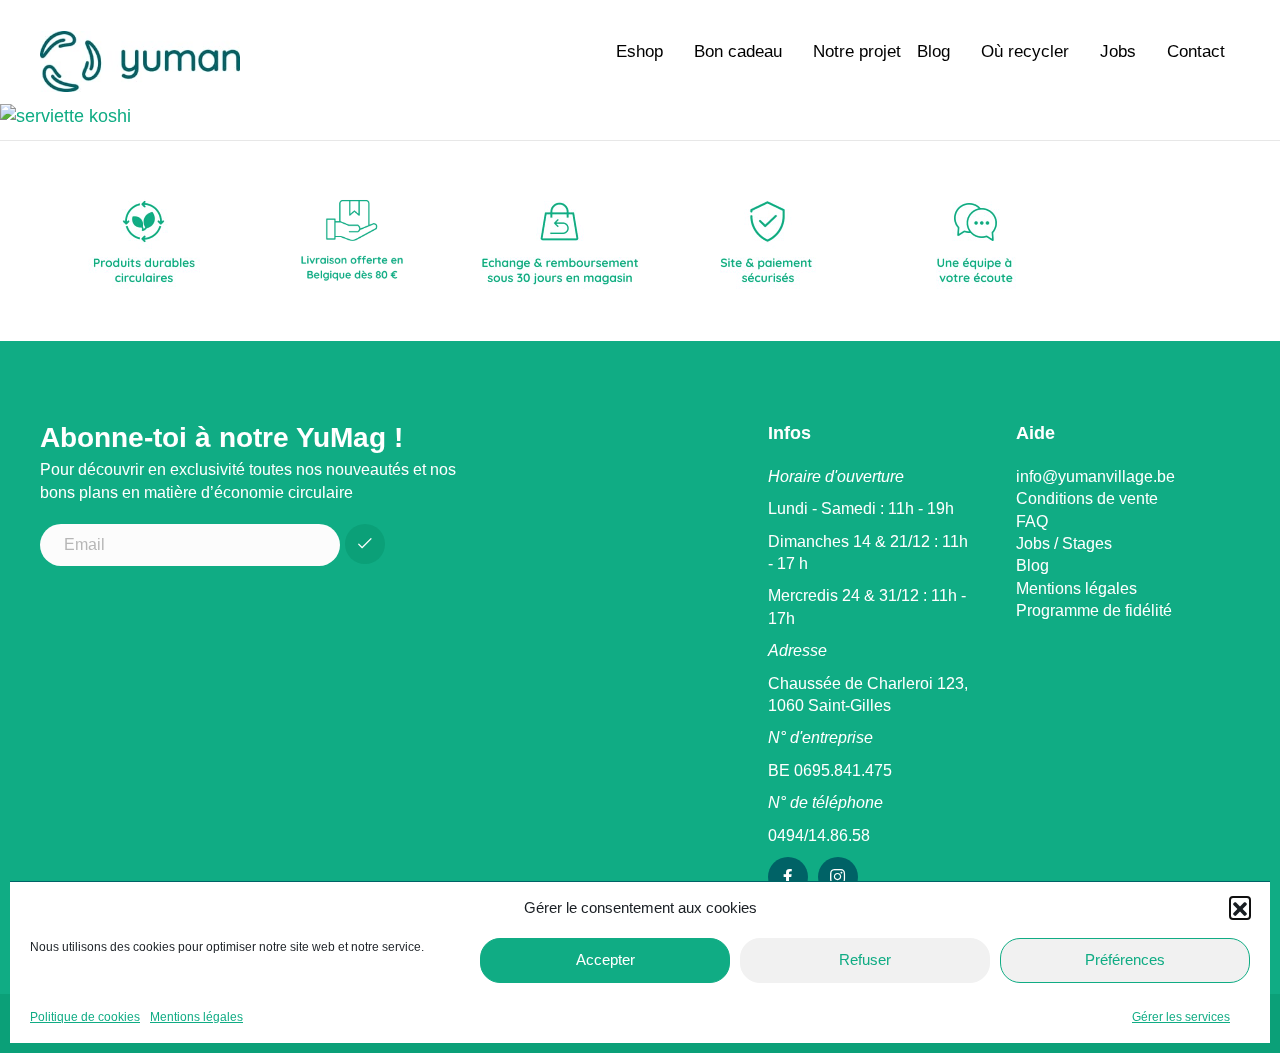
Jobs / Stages (1064, 543)
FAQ (1032, 521)
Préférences (1125, 959)
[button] (1240, 907)
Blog (933, 51)
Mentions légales (196, 1017)
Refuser (865, 959)
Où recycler (1025, 51)
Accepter (605, 959)
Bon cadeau (738, 51)
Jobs (1118, 51)
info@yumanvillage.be (1095, 476)
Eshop (639, 51)
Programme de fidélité (1094, 610)
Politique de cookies (85, 1017)
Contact (1196, 51)
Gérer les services (1181, 1017)
